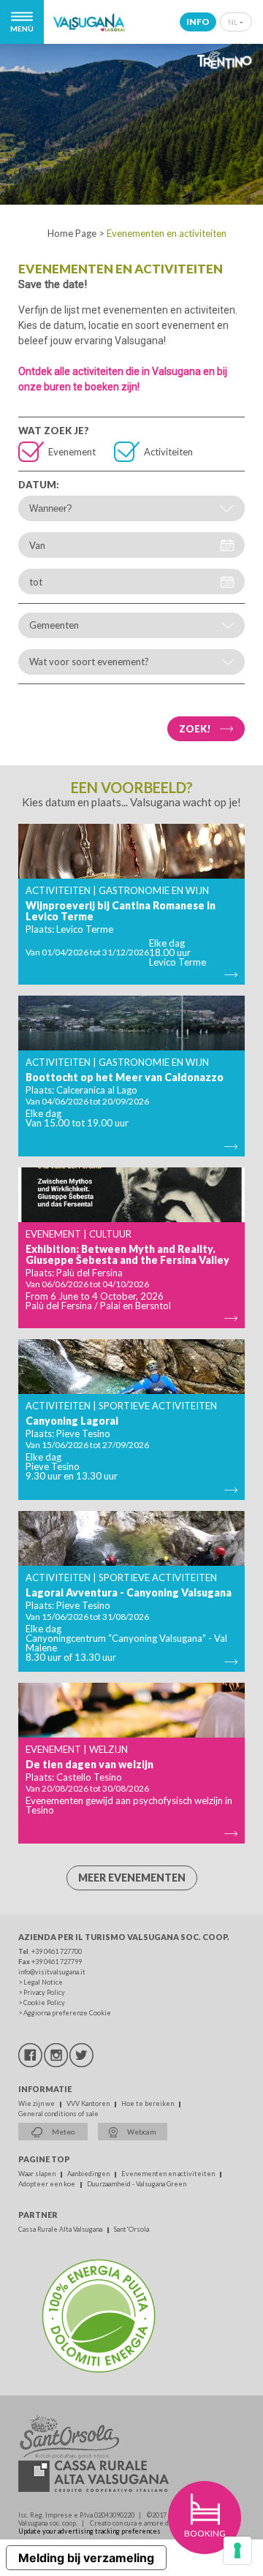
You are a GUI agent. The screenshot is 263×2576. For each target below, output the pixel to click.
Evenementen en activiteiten (169, 2174)
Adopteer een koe (47, 2184)
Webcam (141, 2132)
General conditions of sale (58, 2114)
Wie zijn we (37, 2103)
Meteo (62, 2132)
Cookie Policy (44, 2003)
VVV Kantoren (89, 2103)
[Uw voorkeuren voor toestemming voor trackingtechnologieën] (237, 2550)
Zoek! (195, 729)
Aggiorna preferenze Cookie (67, 2013)
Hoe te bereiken (148, 2103)
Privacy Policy (44, 1992)
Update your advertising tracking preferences (89, 2531)
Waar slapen (38, 2174)
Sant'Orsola (131, 2229)
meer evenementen (132, 1878)
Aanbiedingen (89, 2174)
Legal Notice (43, 1982)
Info (198, 22)
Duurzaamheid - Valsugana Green (137, 2184)
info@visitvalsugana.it (52, 1972)
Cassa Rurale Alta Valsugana (61, 2229)
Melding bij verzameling (86, 2558)
